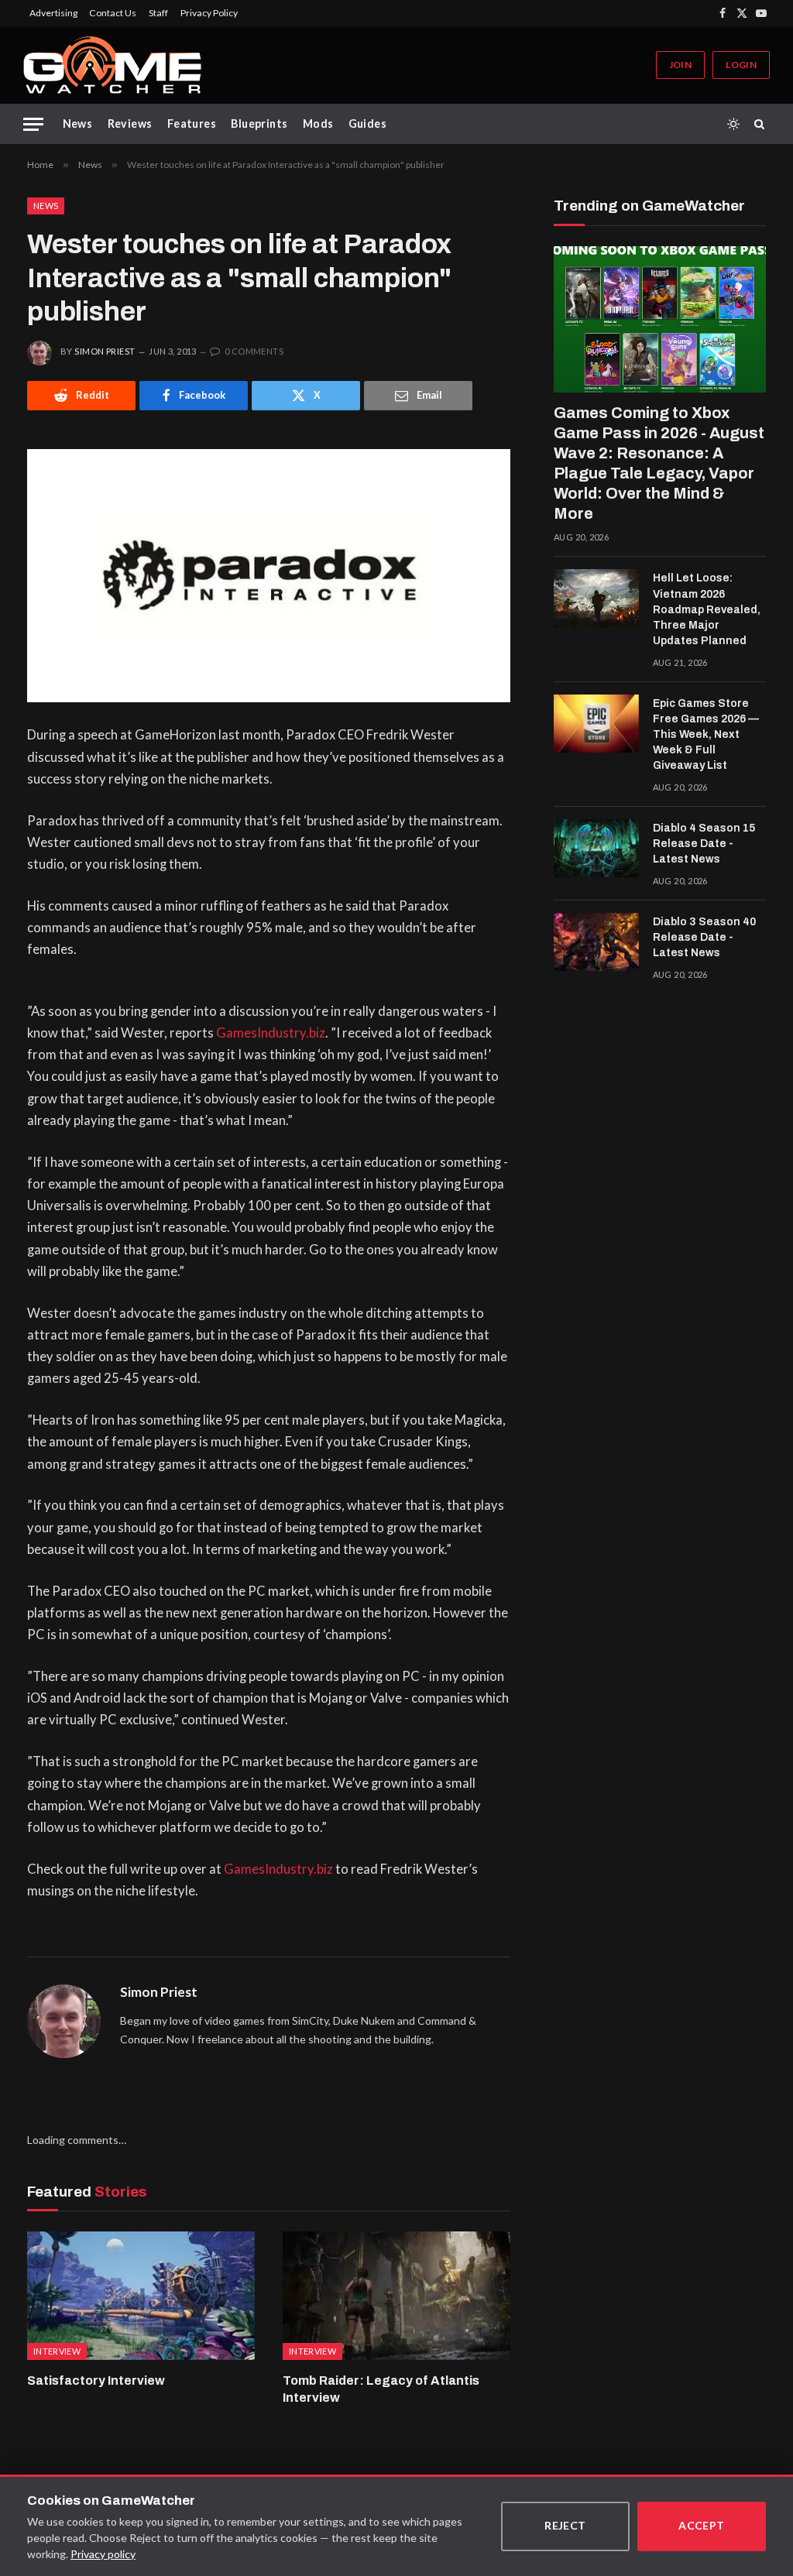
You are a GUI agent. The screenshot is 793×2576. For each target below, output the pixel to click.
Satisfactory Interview (96, 2380)
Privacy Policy (209, 13)
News (78, 123)
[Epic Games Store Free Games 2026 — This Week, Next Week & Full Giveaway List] (596, 724)
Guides (368, 123)
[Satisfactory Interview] (141, 2295)
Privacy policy (103, 2554)
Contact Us (113, 13)
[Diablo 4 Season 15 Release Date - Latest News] (596, 849)
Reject (565, 2525)
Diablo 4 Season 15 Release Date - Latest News (704, 844)
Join (680, 65)
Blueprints (259, 123)
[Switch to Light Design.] (733, 124)
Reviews (130, 123)
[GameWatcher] (112, 65)
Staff (158, 13)
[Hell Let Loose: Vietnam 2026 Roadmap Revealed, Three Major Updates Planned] (596, 599)
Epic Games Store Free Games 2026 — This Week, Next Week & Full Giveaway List (706, 734)
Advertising (53, 13)
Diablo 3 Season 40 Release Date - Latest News (704, 937)
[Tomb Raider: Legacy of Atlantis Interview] (396, 2295)
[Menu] (33, 124)
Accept (702, 2525)
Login (741, 65)
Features (192, 123)
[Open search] (762, 124)
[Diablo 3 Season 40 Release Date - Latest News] (596, 942)
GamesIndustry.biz (271, 1033)
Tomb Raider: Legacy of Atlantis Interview (381, 2389)
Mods (318, 123)
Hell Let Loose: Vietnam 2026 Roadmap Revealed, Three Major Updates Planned (707, 609)
